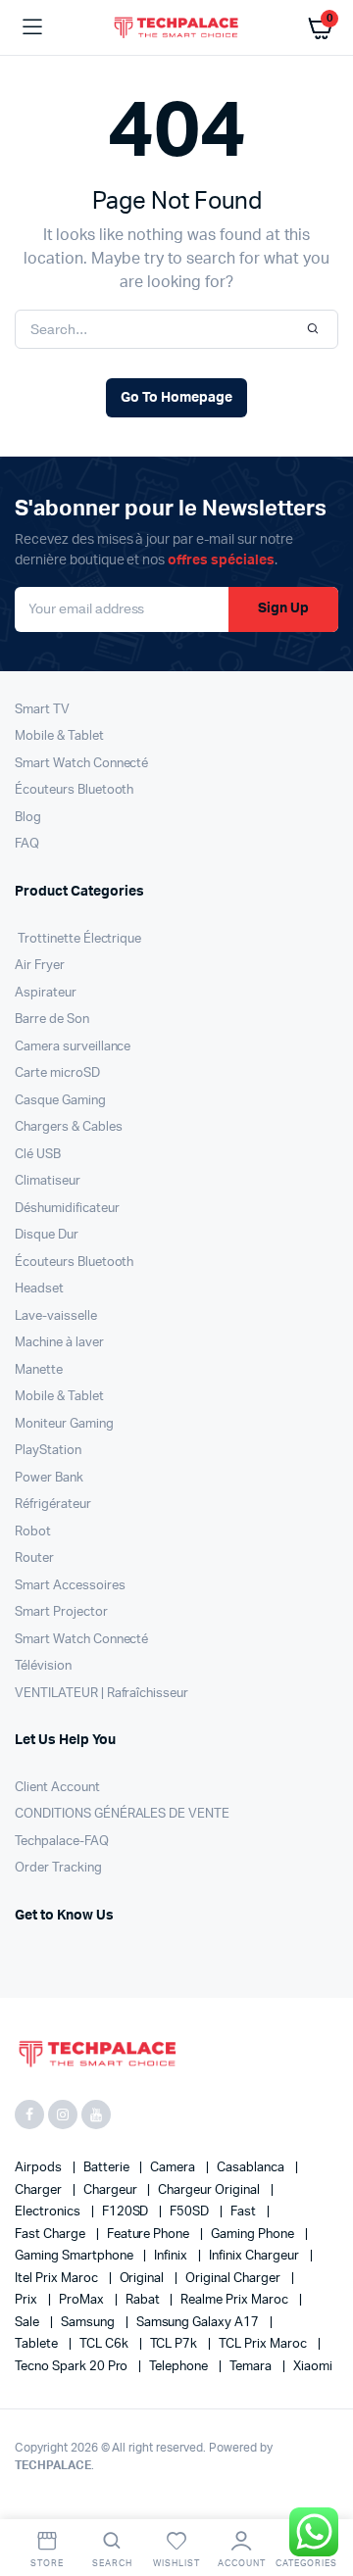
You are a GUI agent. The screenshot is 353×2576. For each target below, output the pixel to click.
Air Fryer (40, 966)
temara (252, 2367)
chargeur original (210, 2190)
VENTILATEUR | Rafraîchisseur (101, 1694)
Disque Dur (47, 1235)
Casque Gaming (60, 1101)
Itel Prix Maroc (58, 2279)
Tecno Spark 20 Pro (73, 2367)
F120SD (127, 2212)
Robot (33, 1532)
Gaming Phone (254, 2235)
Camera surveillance (73, 1047)
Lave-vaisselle (56, 1316)
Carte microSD (57, 1073)
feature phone (150, 2235)
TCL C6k (105, 2344)
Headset (39, 1289)
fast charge (51, 2235)
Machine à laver (59, 1343)
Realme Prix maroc (235, 2300)
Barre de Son (52, 1020)
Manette (39, 1370)
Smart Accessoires (70, 1586)
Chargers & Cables (69, 1127)
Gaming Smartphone (75, 2256)
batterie (108, 2168)
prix (27, 2300)
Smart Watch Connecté (81, 764)
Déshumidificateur (67, 1209)
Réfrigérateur (53, 1505)
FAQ (27, 844)
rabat (144, 2300)
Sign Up (283, 608)
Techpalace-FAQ (62, 1842)
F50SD (191, 2212)
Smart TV (42, 710)
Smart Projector (61, 1612)
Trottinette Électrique (78, 939)
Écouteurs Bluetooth (74, 790)
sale (28, 2323)
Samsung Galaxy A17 (199, 2323)
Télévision (43, 1666)
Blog (28, 818)
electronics (49, 2212)
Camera (174, 2168)
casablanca (252, 2168)
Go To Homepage (176, 398)
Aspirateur (46, 993)
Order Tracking (58, 1868)
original (144, 2279)
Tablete (38, 2344)
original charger (234, 2279)
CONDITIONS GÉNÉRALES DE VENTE (122, 1814)
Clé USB (38, 1155)
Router (34, 1558)
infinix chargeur (255, 2256)
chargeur (112, 2190)
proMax (83, 2300)
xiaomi (313, 2367)
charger (40, 2190)
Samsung (89, 2323)
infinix (172, 2256)
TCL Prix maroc (264, 2344)
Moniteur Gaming (64, 1424)
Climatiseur (48, 1181)
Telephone (180, 2367)
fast (245, 2212)
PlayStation (48, 1451)
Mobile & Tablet (59, 736)
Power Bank (49, 1478)
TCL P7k (176, 2344)
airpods (40, 2168)
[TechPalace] (177, 27)
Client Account (57, 1788)
